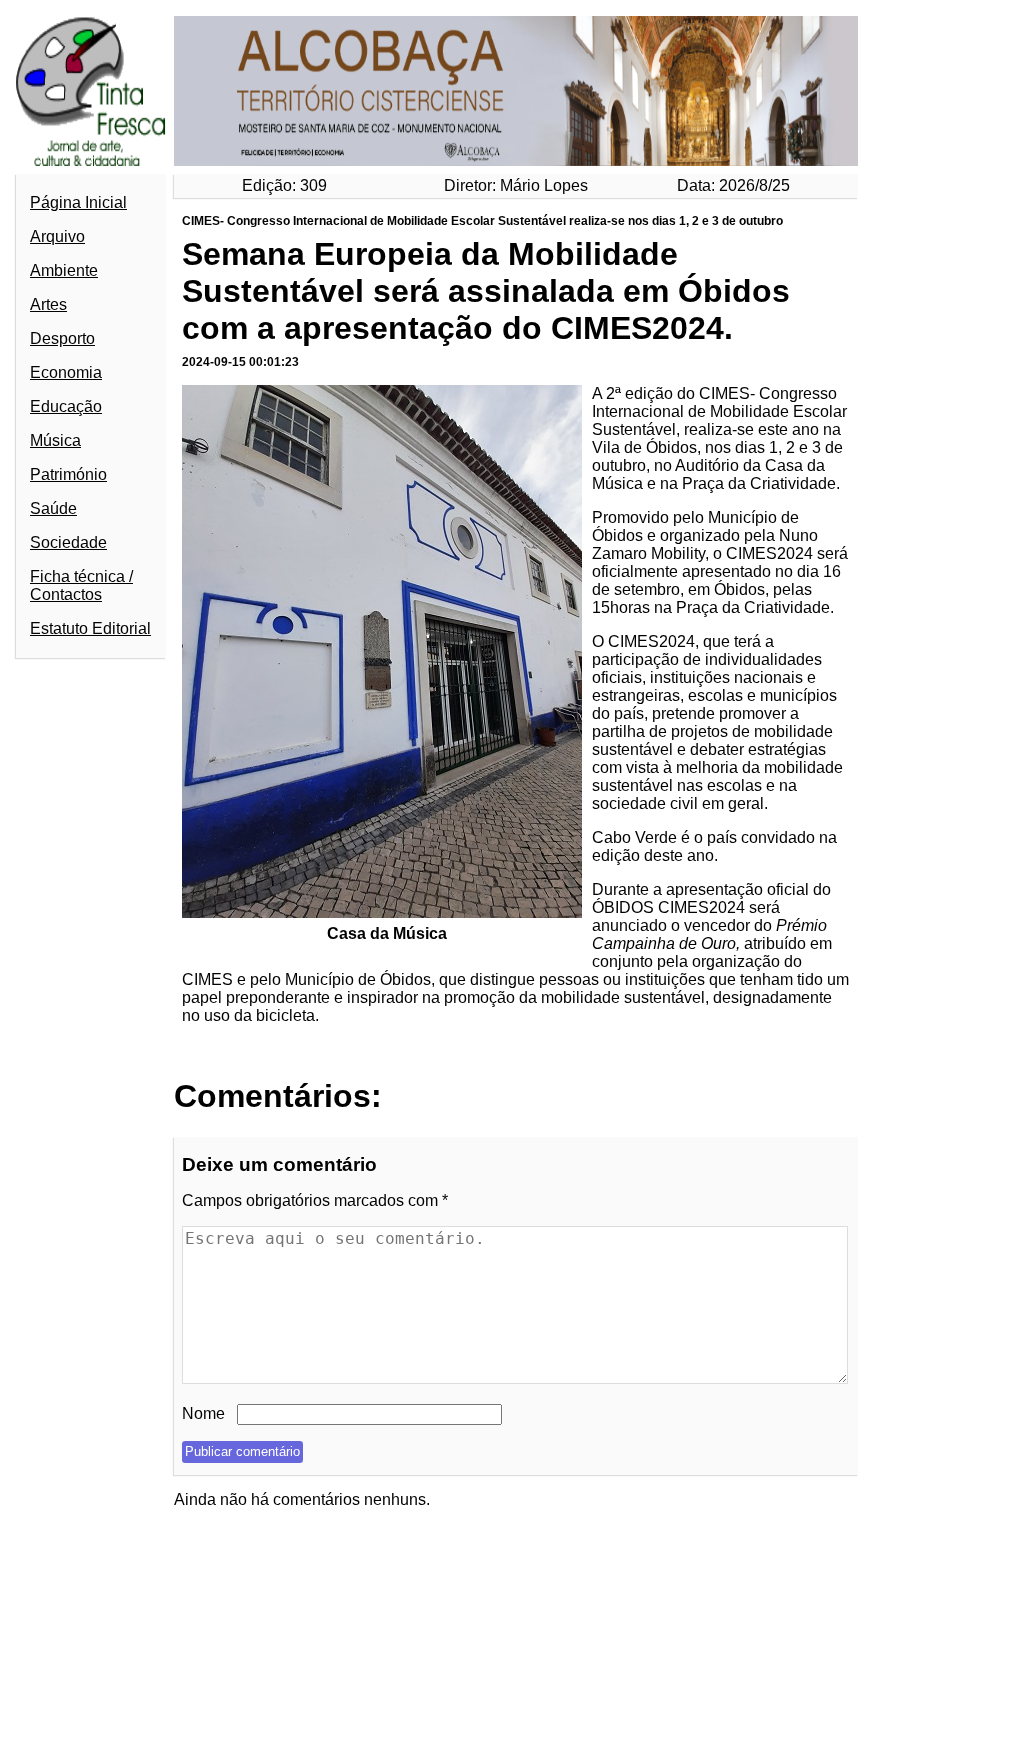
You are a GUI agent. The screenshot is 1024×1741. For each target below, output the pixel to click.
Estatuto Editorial (90, 628)
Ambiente (64, 270)
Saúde (53, 508)
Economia (66, 372)
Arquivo (57, 236)
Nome (203, 1413)
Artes (48, 304)
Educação (66, 406)
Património (68, 474)
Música (55, 440)
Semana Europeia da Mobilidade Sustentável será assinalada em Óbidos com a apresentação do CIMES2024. (486, 291)
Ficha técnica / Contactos (81, 585)
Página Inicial (78, 202)
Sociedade (68, 542)
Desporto (62, 338)
